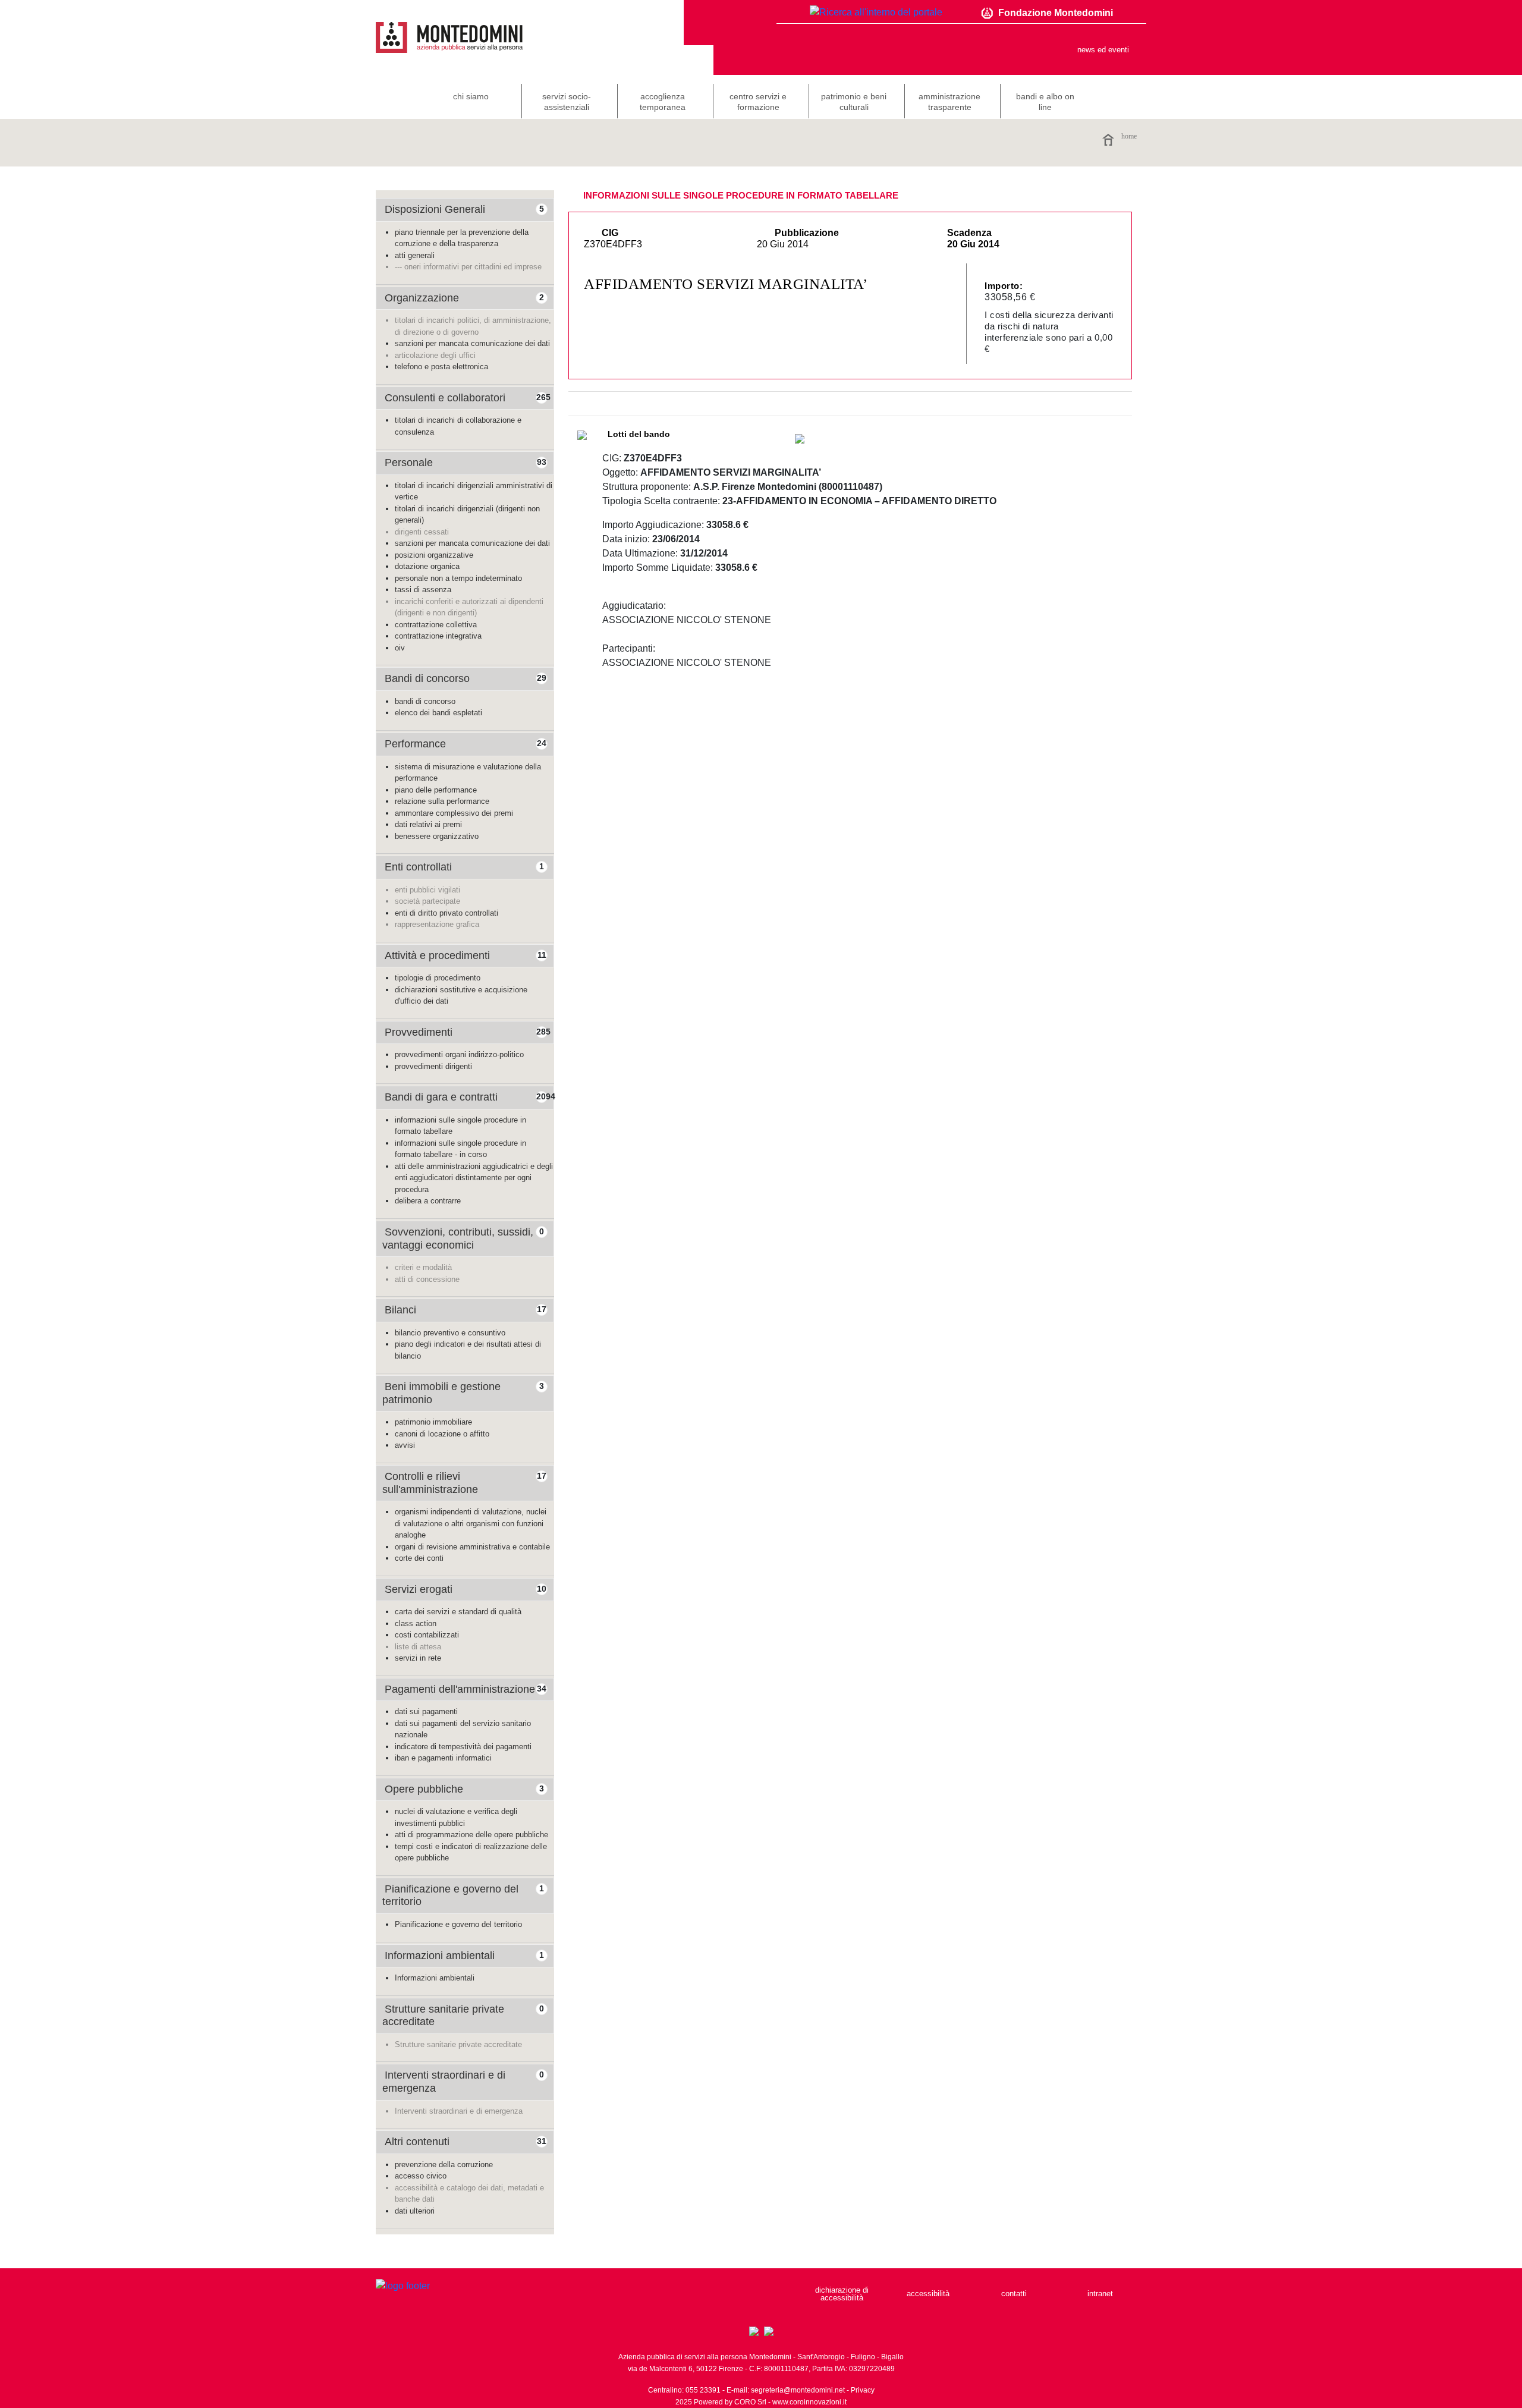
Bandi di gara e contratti (441, 1097)
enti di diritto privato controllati (446, 913)
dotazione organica (427, 566)
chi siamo (471, 96)
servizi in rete (418, 1658)
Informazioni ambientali (440, 1956)
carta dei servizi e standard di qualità (458, 1612)
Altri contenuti (417, 2142)
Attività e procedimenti (437, 955)
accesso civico (421, 2176)
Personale (409, 463)
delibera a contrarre (428, 1201)
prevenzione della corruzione (444, 2165)
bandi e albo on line (1045, 102)
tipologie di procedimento (438, 978)
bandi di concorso (425, 701)
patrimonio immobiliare (433, 1422)
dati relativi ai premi (428, 824)
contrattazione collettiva (436, 625)
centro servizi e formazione (758, 102)
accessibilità (928, 2294)
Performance (415, 744)
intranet (1100, 2294)
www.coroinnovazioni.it (809, 2402)
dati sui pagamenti (426, 1711)
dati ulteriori (415, 2211)
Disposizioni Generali (435, 209)
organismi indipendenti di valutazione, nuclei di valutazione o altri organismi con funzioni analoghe (471, 1523)
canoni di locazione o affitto (442, 1434)
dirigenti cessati (422, 532)
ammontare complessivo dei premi (454, 813)
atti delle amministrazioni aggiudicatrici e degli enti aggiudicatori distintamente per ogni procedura (474, 1178)
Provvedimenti (419, 1032)
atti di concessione (427, 1279)
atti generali (415, 255)
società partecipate (427, 901)
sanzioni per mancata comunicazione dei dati (472, 343)
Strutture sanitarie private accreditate (458, 2044)
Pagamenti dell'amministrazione (460, 1689)
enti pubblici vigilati (427, 890)
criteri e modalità (423, 1267)
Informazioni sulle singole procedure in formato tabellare (741, 195)
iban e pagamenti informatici (443, 1758)
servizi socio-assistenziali (567, 102)
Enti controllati (418, 867)
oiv (400, 648)
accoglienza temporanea (663, 102)
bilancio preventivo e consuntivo (450, 1333)
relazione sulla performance (442, 801)
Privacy (863, 2390)
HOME (1129, 136)
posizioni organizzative (434, 555)
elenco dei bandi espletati (438, 713)
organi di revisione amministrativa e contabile (472, 1547)
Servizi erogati (419, 1589)
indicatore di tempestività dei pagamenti (463, 1747)
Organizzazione (422, 298)
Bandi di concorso (427, 678)
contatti (1014, 2294)
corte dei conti (419, 1558)
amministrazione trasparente (949, 102)
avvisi (405, 1445)
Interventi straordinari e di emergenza (459, 2111)
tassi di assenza (423, 590)
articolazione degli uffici (435, 355)
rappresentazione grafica (437, 924)
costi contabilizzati (427, 1635)
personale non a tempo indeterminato (458, 578)
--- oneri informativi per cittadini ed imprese (468, 267)
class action (416, 1623)
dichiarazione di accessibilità (842, 2294)
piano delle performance (436, 790)
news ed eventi (1103, 50)
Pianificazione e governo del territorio (458, 1924)
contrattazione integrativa (438, 636)
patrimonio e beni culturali (854, 102)
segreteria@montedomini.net (798, 2390)
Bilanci (400, 1310)
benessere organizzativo (437, 836)
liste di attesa (418, 1647)
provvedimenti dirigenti (433, 1066)
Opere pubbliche (424, 1789)
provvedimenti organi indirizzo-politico (459, 1054)
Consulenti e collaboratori (445, 398)
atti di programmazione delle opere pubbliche (471, 1835)
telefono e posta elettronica (441, 367)
